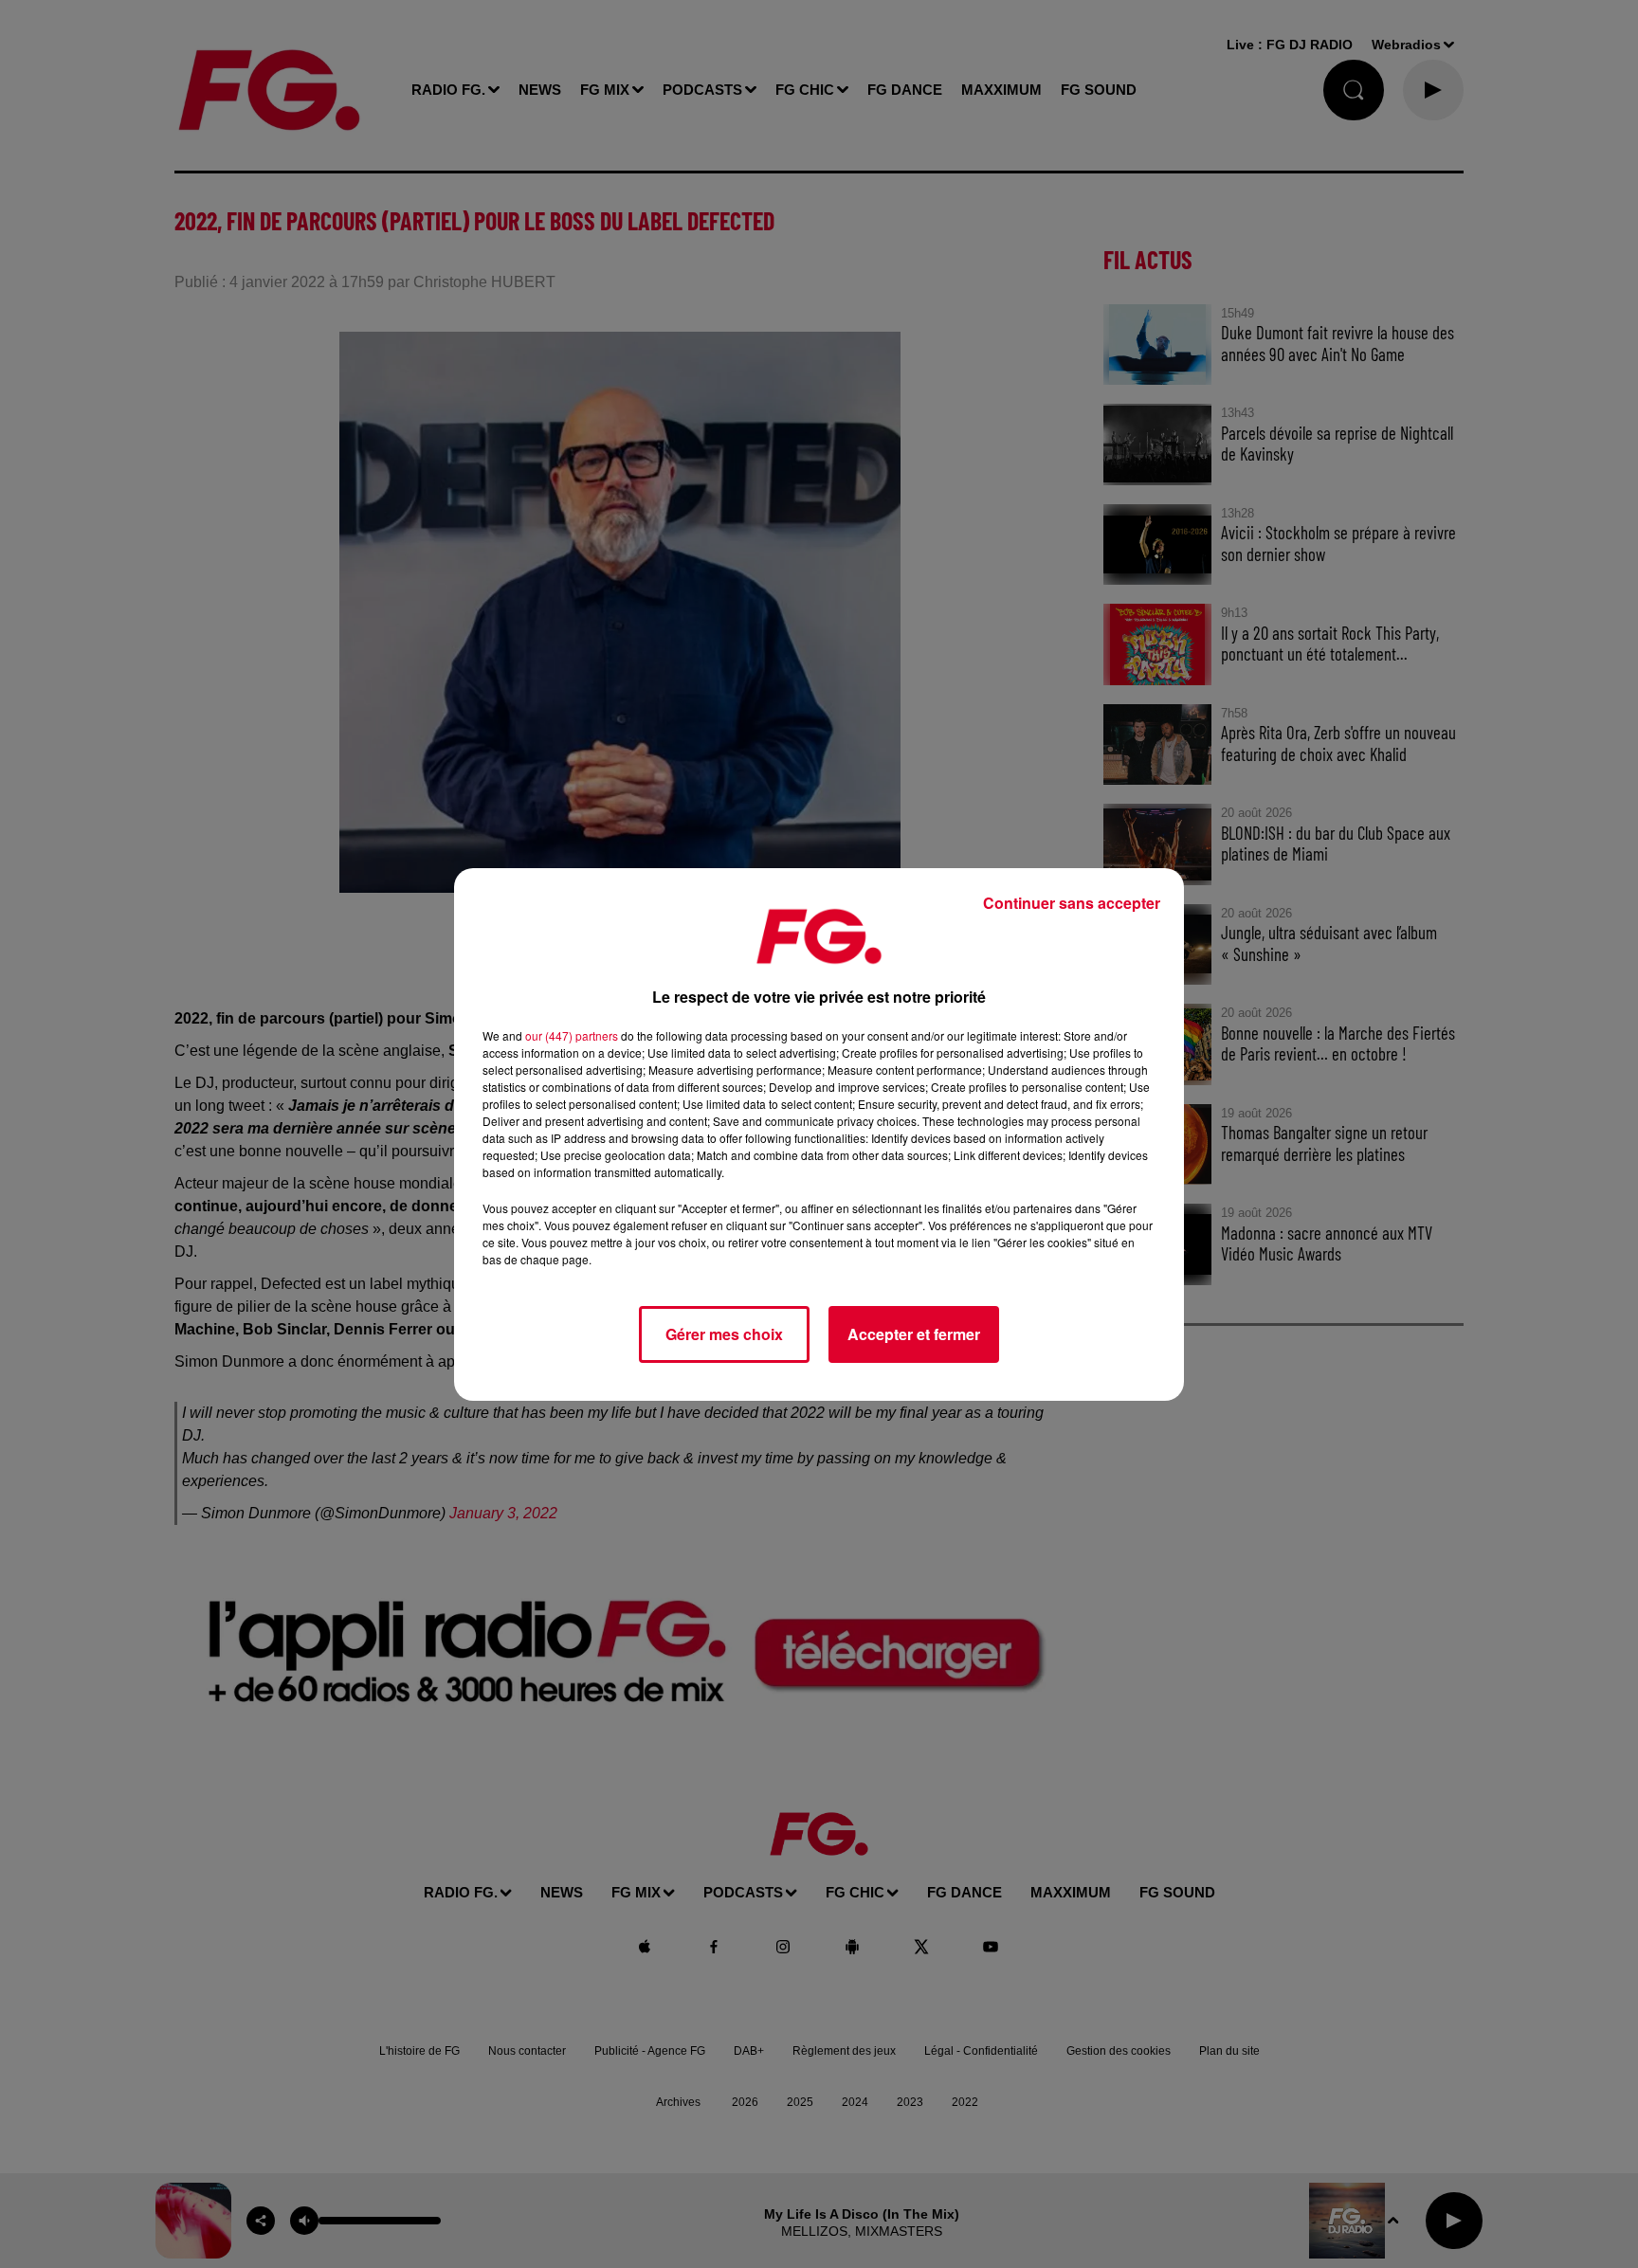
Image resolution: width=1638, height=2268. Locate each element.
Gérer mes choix (724, 1334)
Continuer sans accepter (1072, 903)
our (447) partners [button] (572, 1035)
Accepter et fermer (914, 1334)
